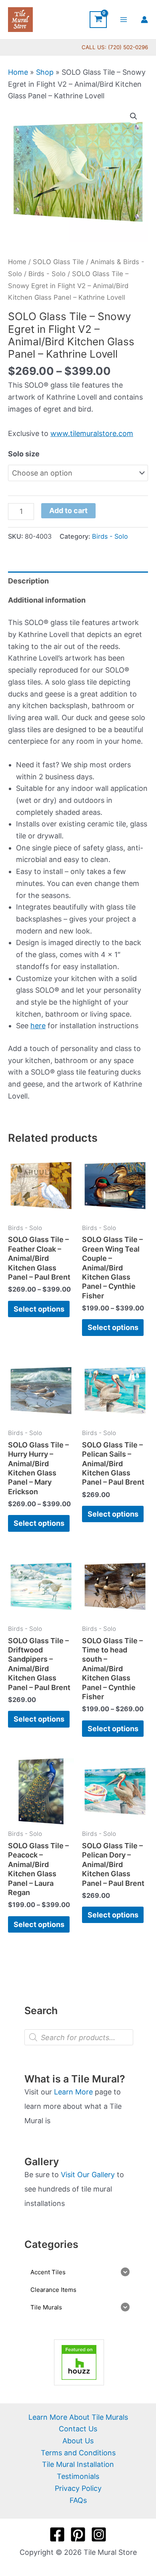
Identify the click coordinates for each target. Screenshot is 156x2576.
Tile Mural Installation (78, 2464)
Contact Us (78, 2429)
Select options (39, 1309)
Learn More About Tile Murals (78, 2417)
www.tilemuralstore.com (92, 433)
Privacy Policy (78, 2488)
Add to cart (68, 511)
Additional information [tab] (47, 600)
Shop (45, 72)
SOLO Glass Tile (58, 262)
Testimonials (78, 2476)
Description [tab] (28, 581)
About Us (78, 2441)
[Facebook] (57, 2534)
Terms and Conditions (78, 2453)
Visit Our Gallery (88, 2175)
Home (18, 72)
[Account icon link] (144, 20)
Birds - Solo (47, 274)
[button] (134, 116)
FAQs (78, 2500)
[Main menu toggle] (124, 19)
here (38, 1026)
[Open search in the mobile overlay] (79, 2037)
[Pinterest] (78, 2534)
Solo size (24, 454)
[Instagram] (99, 2534)
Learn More (73, 2092)
